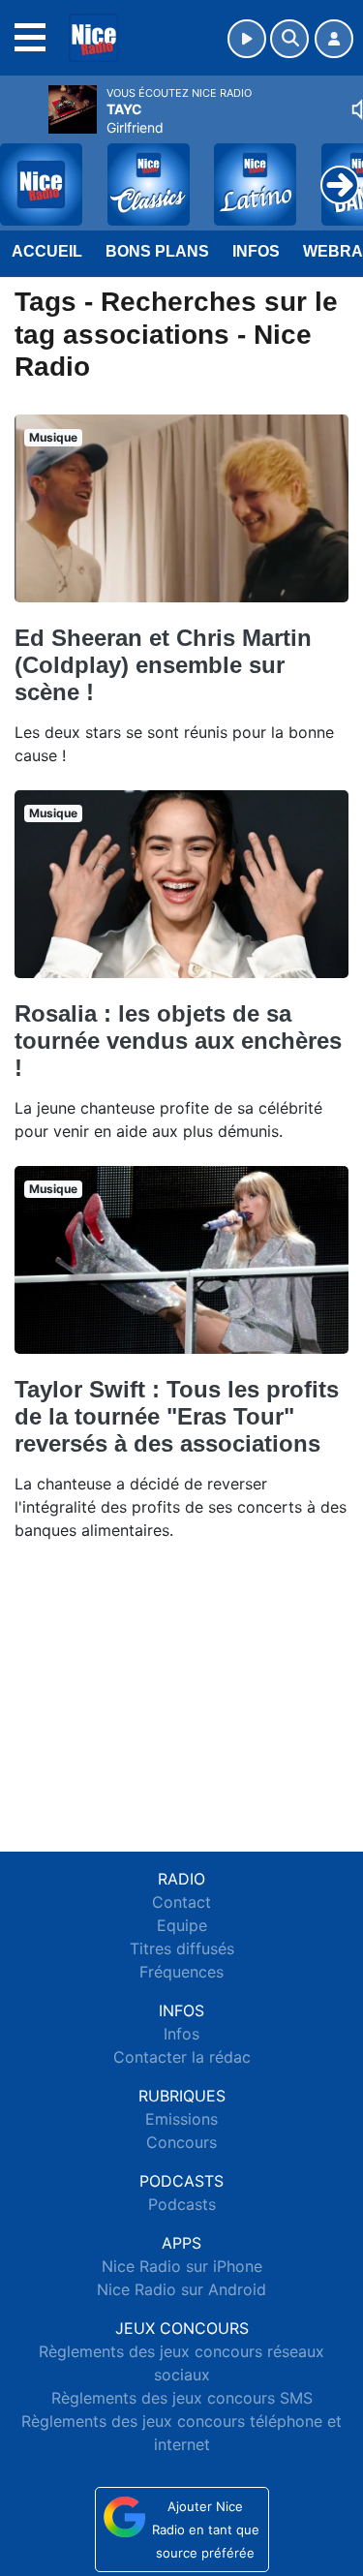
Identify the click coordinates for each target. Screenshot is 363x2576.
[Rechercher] (289, 39)
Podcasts (182, 2204)
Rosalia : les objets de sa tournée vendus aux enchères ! (178, 1041)
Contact (181, 1902)
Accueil (47, 251)
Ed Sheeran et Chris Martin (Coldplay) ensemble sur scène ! (163, 665)
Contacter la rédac (182, 2057)
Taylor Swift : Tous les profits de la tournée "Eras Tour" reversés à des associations (177, 1416)
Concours (181, 2142)
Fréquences (181, 1972)
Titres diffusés (182, 1948)
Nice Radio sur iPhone (182, 2266)
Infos (256, 251)
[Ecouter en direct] (247, 39)
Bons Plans (157, 251)
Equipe (182, 1925)
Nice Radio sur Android (181, 2289)
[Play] (25, 170)
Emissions (181, 2119)
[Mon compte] (334, 39)
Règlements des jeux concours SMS (182, 2398)
